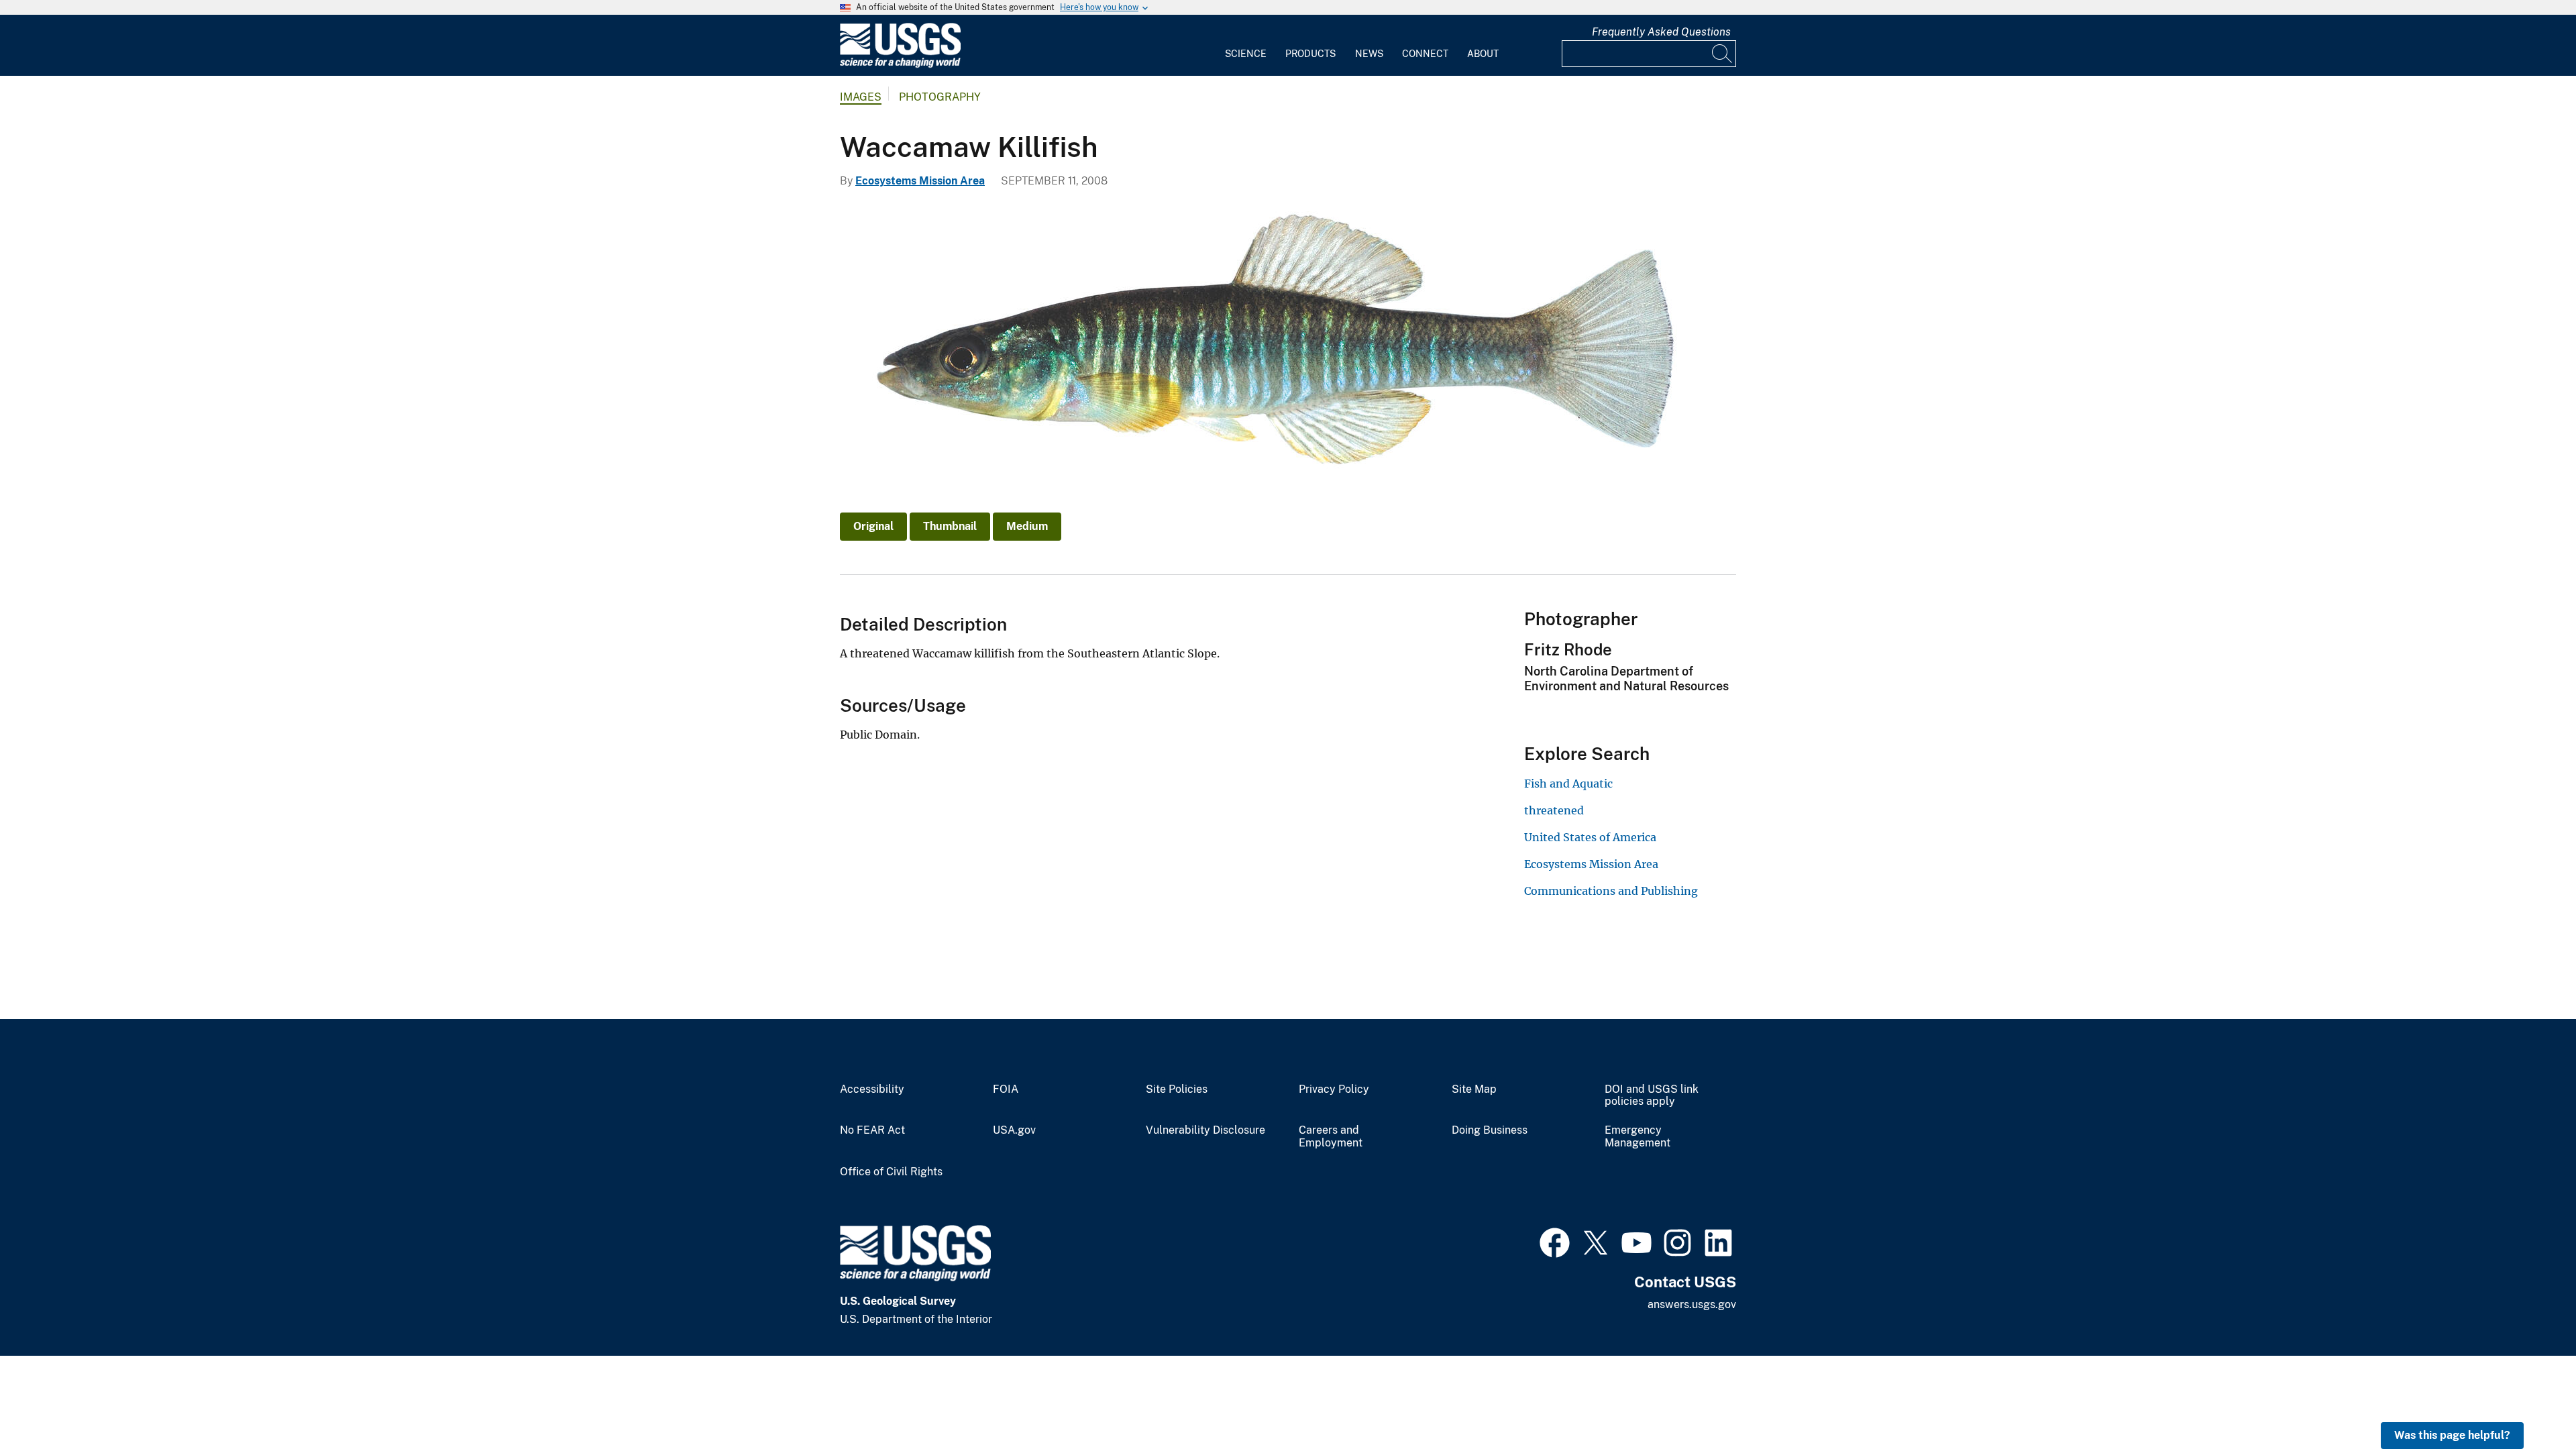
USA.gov (1014, 1130)
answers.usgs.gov (1692, 1304)
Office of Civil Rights (891, 1172)
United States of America (1590, 837)
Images (861, 97)
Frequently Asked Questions (1661, 32)
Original (873, 526)
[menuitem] (1246, 46)
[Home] (900, 65)
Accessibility (872, 1089)
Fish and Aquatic (1568, 784)
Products (1310, 54)
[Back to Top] (2527, 1400)
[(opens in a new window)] (1555, 1241)
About (1483, 54)
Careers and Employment (1331, 1137)
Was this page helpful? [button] (2452, 1435)
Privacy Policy (1334, 1089)
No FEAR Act (872, 1130)
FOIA (1006, 1089)
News (1369, 54)
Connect (1425, 54)
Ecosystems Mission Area (920, 181)
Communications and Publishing (1611, 891)
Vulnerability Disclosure (1205, 1130)
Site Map (1474, 1089)
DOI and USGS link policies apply (1652, 1096)
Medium (1027, 526)
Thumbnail (950, 526)
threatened (1554, 810)
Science (1246, 54)
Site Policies (1177, 1089)
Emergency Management (1638, 1137)
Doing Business (1490, 1130)
